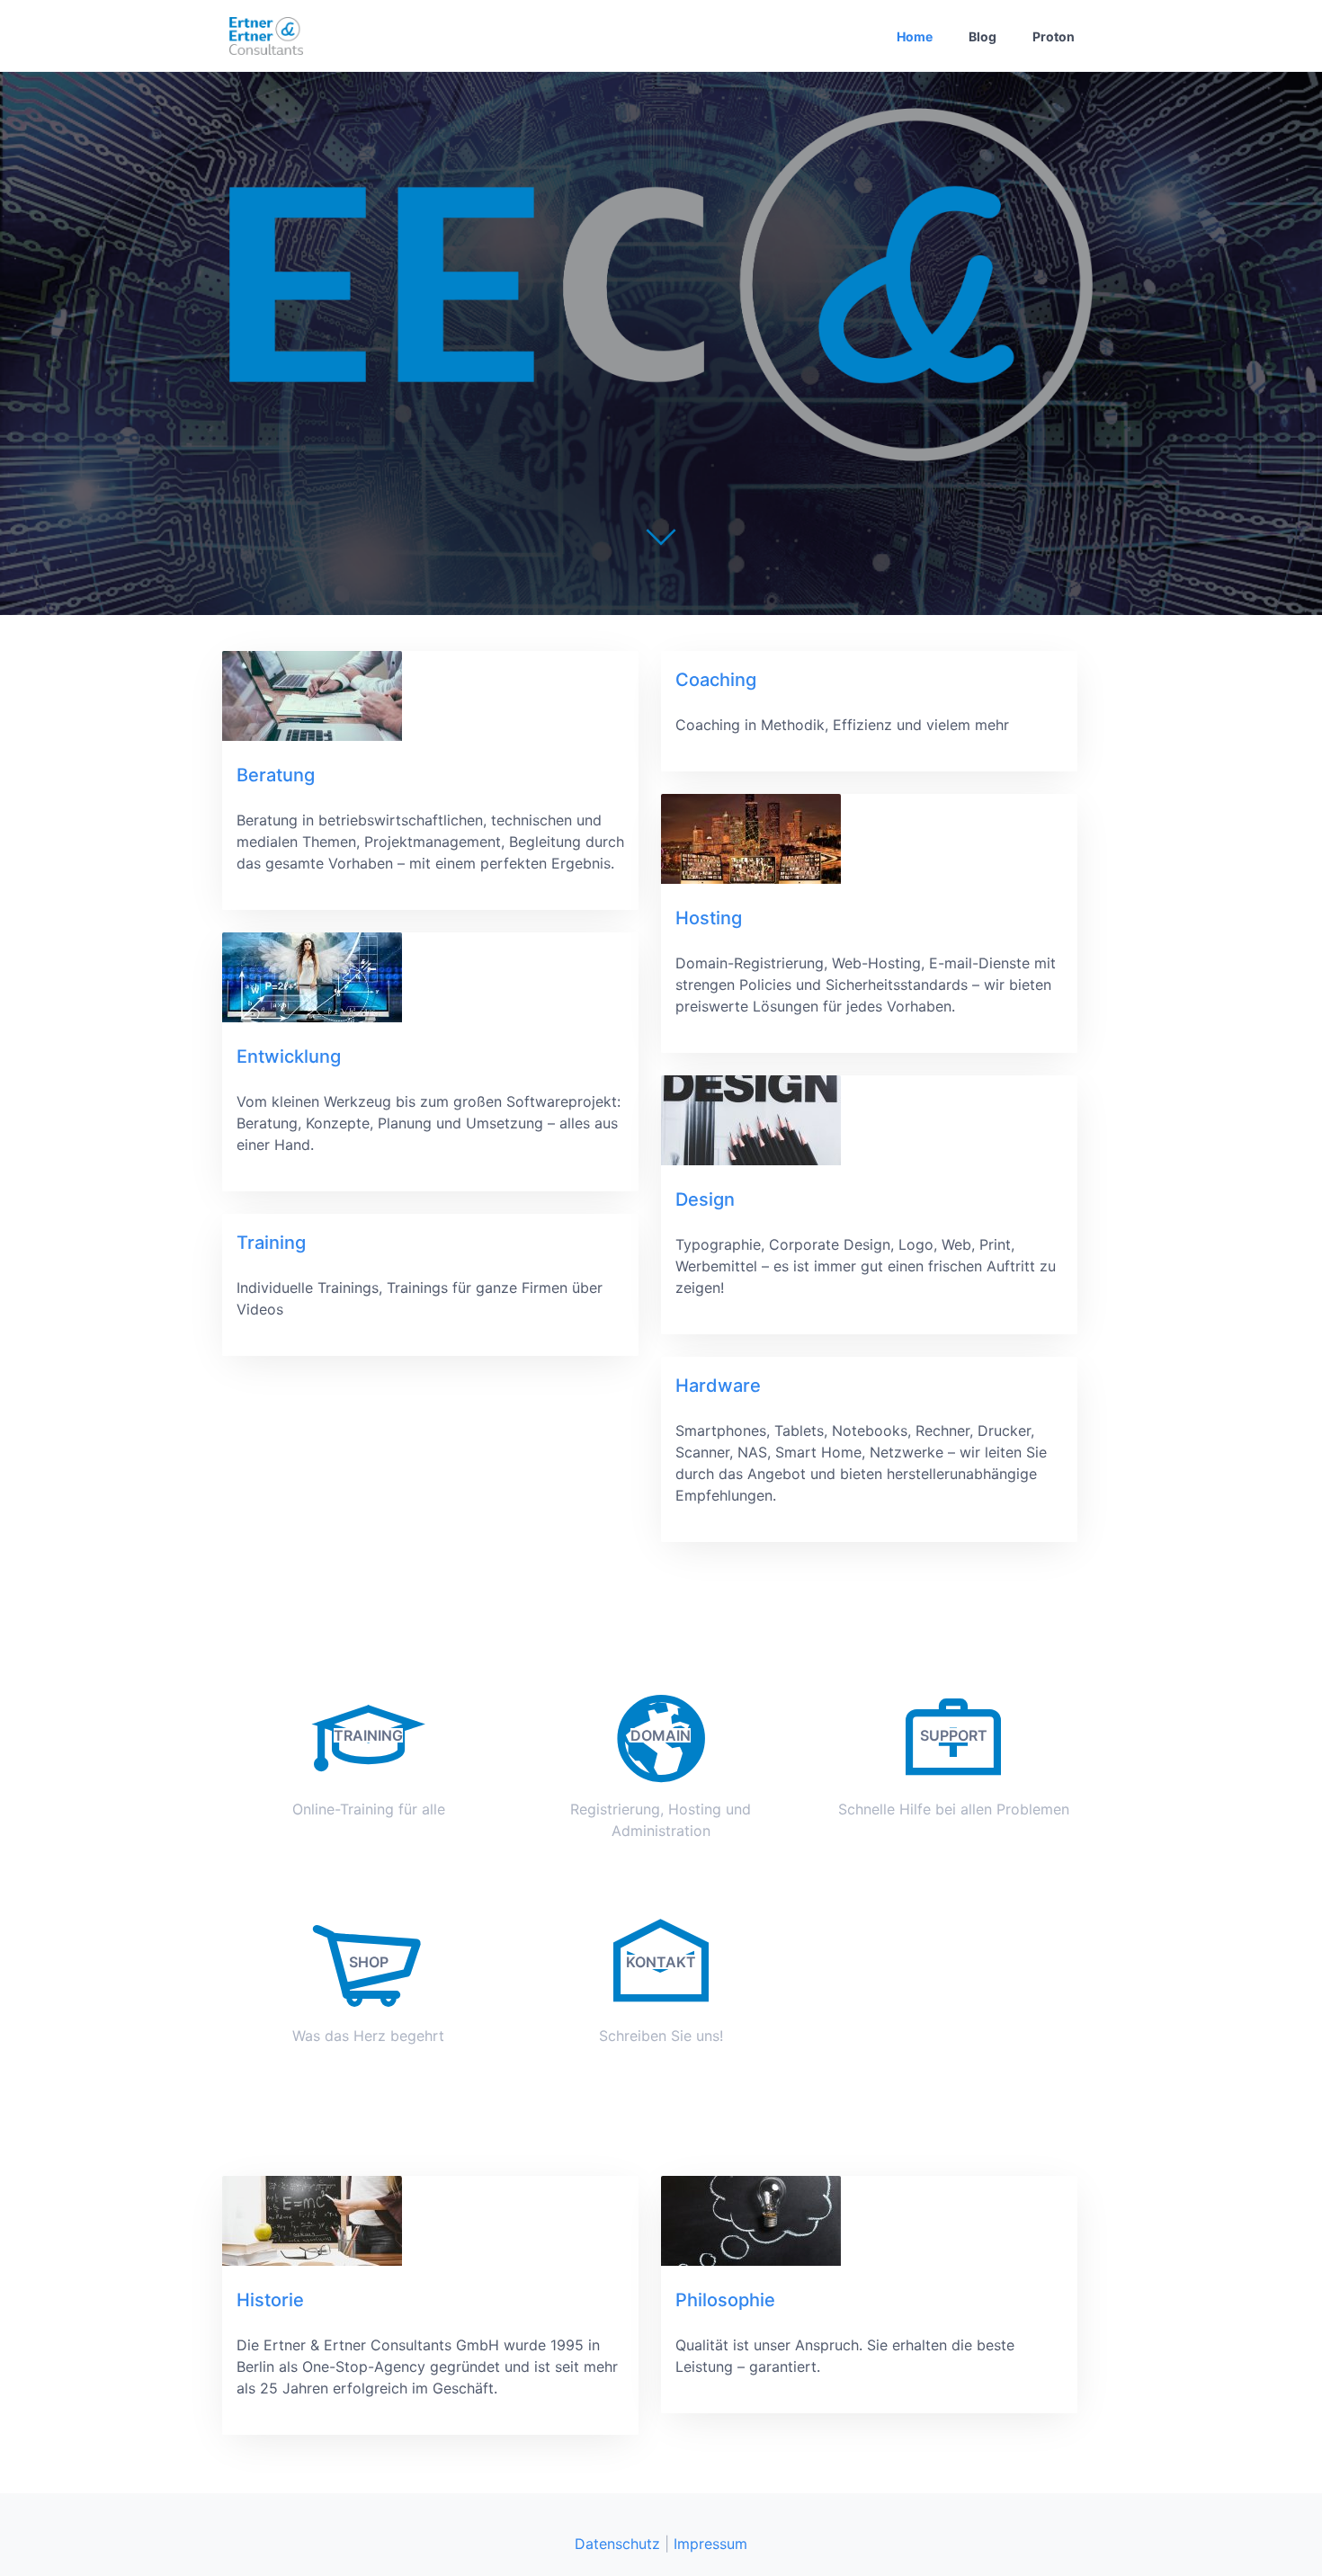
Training (271, 1243)
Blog (983, 36)
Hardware (718, 1386)
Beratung (276, 775)
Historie (270, 2300)
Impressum (710, 2544)
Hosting (709, 918)
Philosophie (725, 2300)
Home (915, 36)
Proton (1054, 36)
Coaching (716, 680)
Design (705, 1199)
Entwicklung (289, 1056)
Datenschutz (617, 2544)
